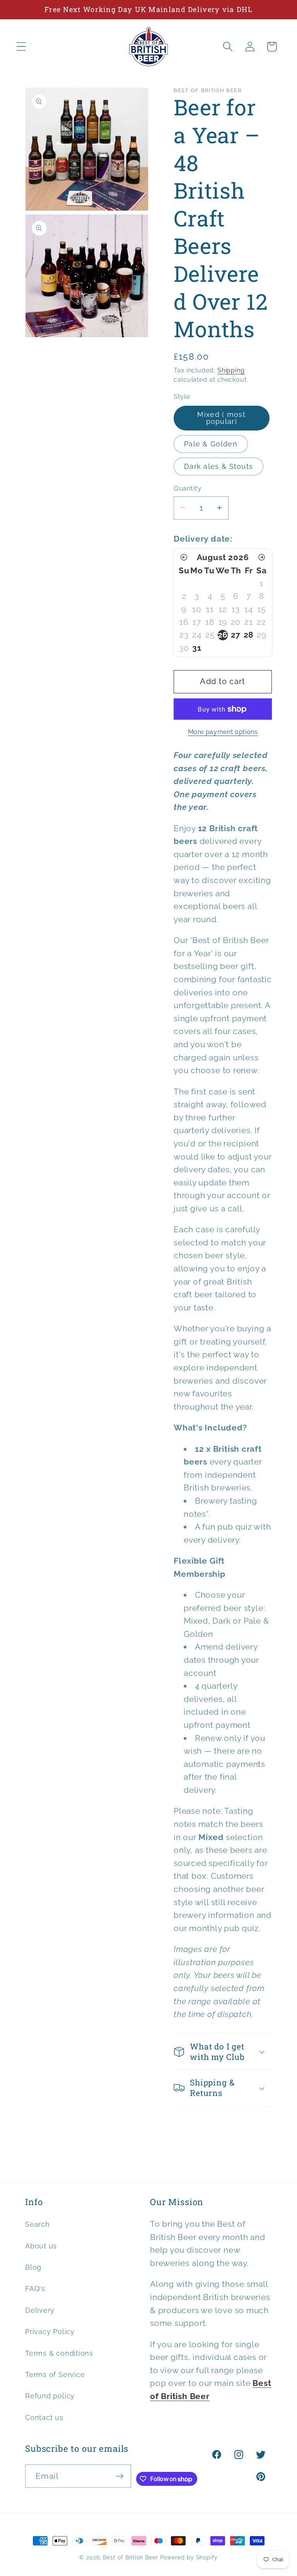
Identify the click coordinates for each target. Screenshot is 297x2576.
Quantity (187, 488)
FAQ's (35, 2289)
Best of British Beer (130, 2557)
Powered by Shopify (189, 2557)
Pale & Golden (211, 444)
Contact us (44, 2417)
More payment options (223, 732)
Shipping (231, 370)
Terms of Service (55, 2374)
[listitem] (223, 635)
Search (38, 2224)
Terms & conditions (59, 2353)
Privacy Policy (50, 2332)
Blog (33, 2267)
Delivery (40, 2310)
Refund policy (50, 2396)
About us (41, 2246)
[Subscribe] (120, 2476)
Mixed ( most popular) (221, 418)
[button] (21, 47)
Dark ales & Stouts (218, 466)
